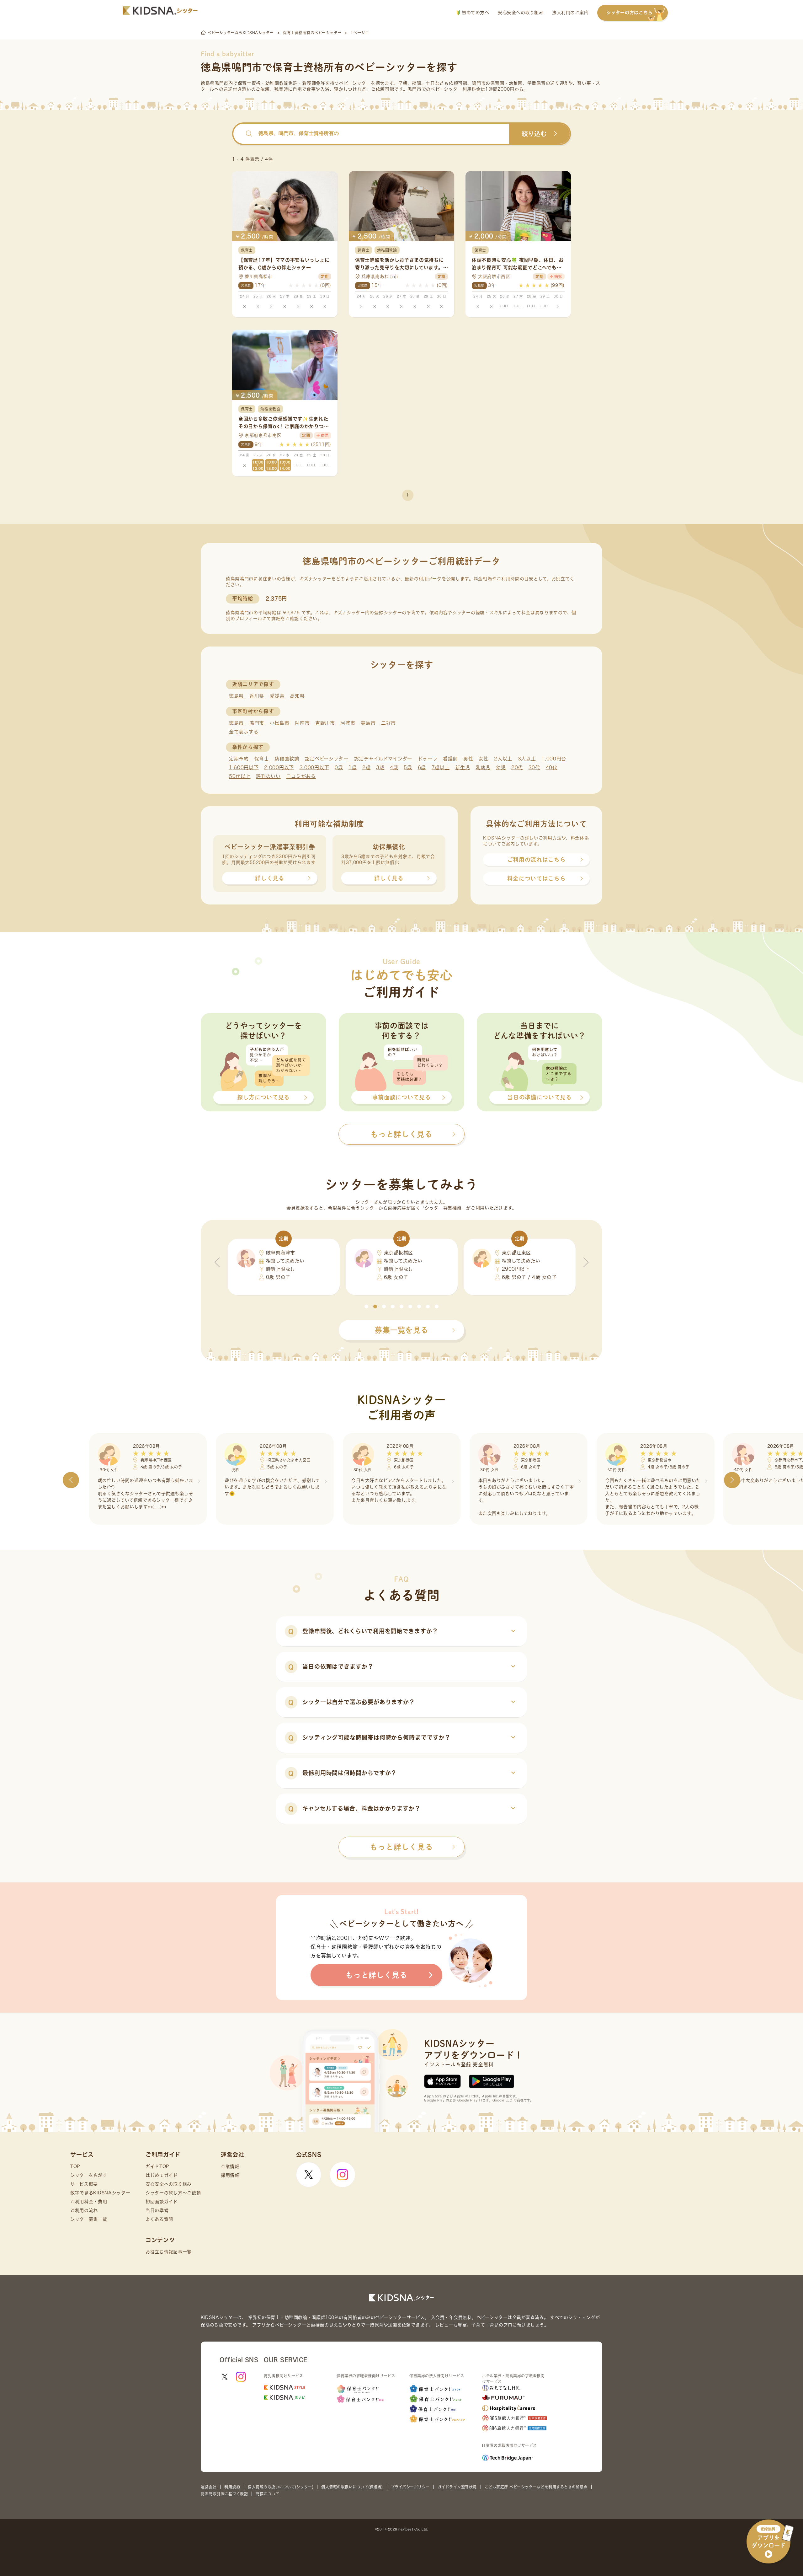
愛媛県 (277, 696)
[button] (366, 1307)
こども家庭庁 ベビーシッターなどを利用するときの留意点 (536, 2487)
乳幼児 (483, 767)
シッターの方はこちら (629, 13)
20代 (517, 767)
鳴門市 (257, 723)
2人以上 (503, 759)
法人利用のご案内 (570, 13)
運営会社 (209, 2487)
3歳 (380, 767)
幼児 (501, 767)
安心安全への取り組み (521, 13)
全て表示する (244, 732)
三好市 (388, 723)
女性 (484, 759)
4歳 (394, 767)
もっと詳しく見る (401, 1847)
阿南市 (302, 723)
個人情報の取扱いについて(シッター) (281, 2487)
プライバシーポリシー (410, 2487)
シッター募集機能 (443, 1208)
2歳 (366, 767)
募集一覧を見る (401, 1330)
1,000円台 (554, 759)
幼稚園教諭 (287, 759)
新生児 (463, 767)
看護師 (450, 759)
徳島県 (236, 696)
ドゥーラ (428, 759)
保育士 (262, 759)
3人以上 (527, 759)
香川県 (257, 696)
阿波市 (348, 723)
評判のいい (268, 776)
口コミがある (301, 776)
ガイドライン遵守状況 (457, 2487)
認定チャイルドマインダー (383, 759)
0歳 (339, 767)
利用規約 (232, 2487)
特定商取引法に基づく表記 (224, 2494)
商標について (267, 2494)
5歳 (408, 767)
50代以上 (240, 776)
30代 (534, 767)
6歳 (422, 767)
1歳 (353, 767)
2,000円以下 (279, 767)
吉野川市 (325, 723)
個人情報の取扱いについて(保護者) (352, 2487)
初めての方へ (475, 13)
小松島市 (280, 723)
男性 (468, 759)
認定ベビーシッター (327, 759)
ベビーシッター (355, 83)
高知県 (297, 696)
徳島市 (236, 723)
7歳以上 (441, 767)
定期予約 (239, 759)
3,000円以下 (314, 767)
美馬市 (368, 723)
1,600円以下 (244, 767)
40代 (552, 767)
